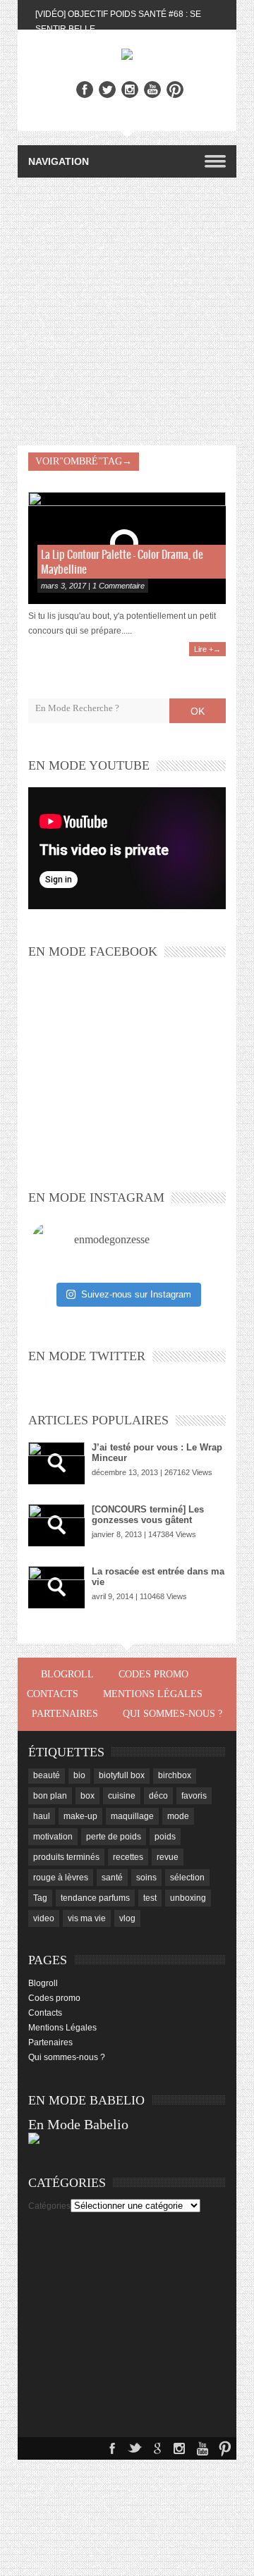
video (44, 1918)
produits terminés (66, 1857)
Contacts (53, 1694)
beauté (47, 1775)
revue (168, 1857)
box (87, 1796)
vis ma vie (87, 1918)
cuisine (122, 1796)
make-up (80, 1816)
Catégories (49, 2206)
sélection (187, 1878)
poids (165, 1837)
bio (79, 1775)
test (150, 1898)
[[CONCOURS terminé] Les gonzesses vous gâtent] (56, 1525)
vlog (127, 1918)
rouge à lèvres (61, 1878)
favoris (194, 1796)
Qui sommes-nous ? (173, 1714)
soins (146, 1878)
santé (112, 1878)
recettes (128, 1857)
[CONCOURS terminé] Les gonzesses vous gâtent (148, 1515)
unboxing (188, 1898)
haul (42, 1816)
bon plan (50, 1796)
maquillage (132, 1816)
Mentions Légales (153, 1694)
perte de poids (114, 1837)
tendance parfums (95, 1898)
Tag (40, 1898)
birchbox (175, 1775)
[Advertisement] (127, 312)
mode (178, 1816)
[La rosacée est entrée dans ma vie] (56, 1587)
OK (198, 711)
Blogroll (67, 1674)
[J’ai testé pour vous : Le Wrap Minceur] (56, 1463)
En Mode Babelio (78, 2124)
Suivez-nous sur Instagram (136, 1294)
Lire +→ (207, 649)
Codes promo (153, 1674)
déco (158, 1796)
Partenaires (65, 1714)
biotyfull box (122, 1775)
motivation (53, 1837)
